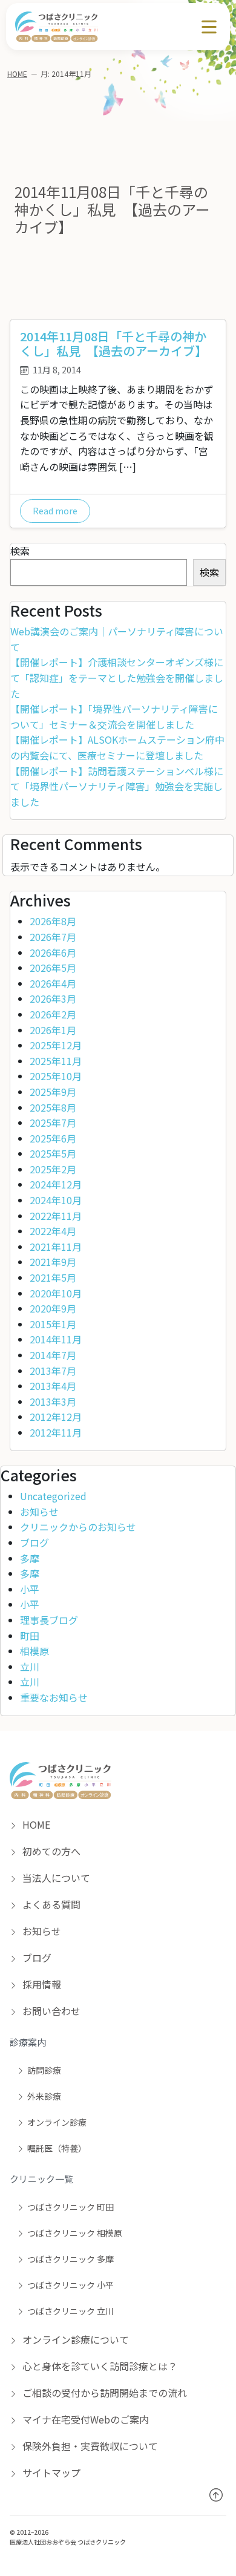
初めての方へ (50, 1851)
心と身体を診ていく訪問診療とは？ (99, 2366)
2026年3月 (53, 998)
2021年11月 (56, 1247)
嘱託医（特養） (57, 2148)
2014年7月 (53, 1355)
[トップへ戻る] (216, 2495)
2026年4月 (53, 983)
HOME (17, 74)
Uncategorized (53, 1496)
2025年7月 (53, 1122)
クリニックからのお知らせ (78, 1527)
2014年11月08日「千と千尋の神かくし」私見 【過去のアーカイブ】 (113, 343)
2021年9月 (53, 1262)
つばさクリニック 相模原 (75, 2233)
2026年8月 (53, 921)
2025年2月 (53, 1169)
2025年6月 (53, 1138)
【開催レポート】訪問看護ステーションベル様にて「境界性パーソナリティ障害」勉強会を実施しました (117, 786)
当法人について (55, 1878)
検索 (20, 551)
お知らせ (39, 1512)
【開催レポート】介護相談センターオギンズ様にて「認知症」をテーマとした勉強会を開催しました (117, 677)
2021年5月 (53, 1277)
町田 (30, 1636)
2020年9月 (53, 1308)
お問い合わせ (50, 2011)
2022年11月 (56, 1216)
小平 (30, 1589)
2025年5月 (53, 1153)
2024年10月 (56, 1200)
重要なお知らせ (54, 1697)
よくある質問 (50, 1904)
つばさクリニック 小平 (70, 2285)
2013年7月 (53, 1371)
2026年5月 (53, 968)
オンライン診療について (74, 2339)
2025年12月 (56, 1045)
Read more (55, 511)
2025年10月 (56, 1076)
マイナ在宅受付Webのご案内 (84, 2419)
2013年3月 (53, 1401)
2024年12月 (56, 1184)
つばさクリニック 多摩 (70, 2259)
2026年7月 (53, 937)
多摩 (30, 1558)
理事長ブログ (49, 1620)
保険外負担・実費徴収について (89, 2446)
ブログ (34, 1542)
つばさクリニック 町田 (70, 2207)
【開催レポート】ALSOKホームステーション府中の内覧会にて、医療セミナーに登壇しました (117, 747)
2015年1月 (53, 1324)
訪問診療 (44, 2070)
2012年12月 (56, 1417)
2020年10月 (56, 1293)
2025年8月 (53, 1107)
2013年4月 (53, 1386)
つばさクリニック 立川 (70, 2311)
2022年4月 (53, 1231)
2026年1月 (53, 1030)
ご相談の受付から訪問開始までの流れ (103, 2393)
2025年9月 (53, 1092)
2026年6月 (53, 952)
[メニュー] (209, 27)
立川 (30, 1667)
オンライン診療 (57, 2122)
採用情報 (41, 1984)
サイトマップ (50, 2473)
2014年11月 (56, 1339)
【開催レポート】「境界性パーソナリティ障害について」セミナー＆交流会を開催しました (114, 716)
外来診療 (44, 2096)
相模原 (34, 1651)
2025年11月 (56, 1061)
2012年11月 (56, 1432)
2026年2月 (53, 1014)
